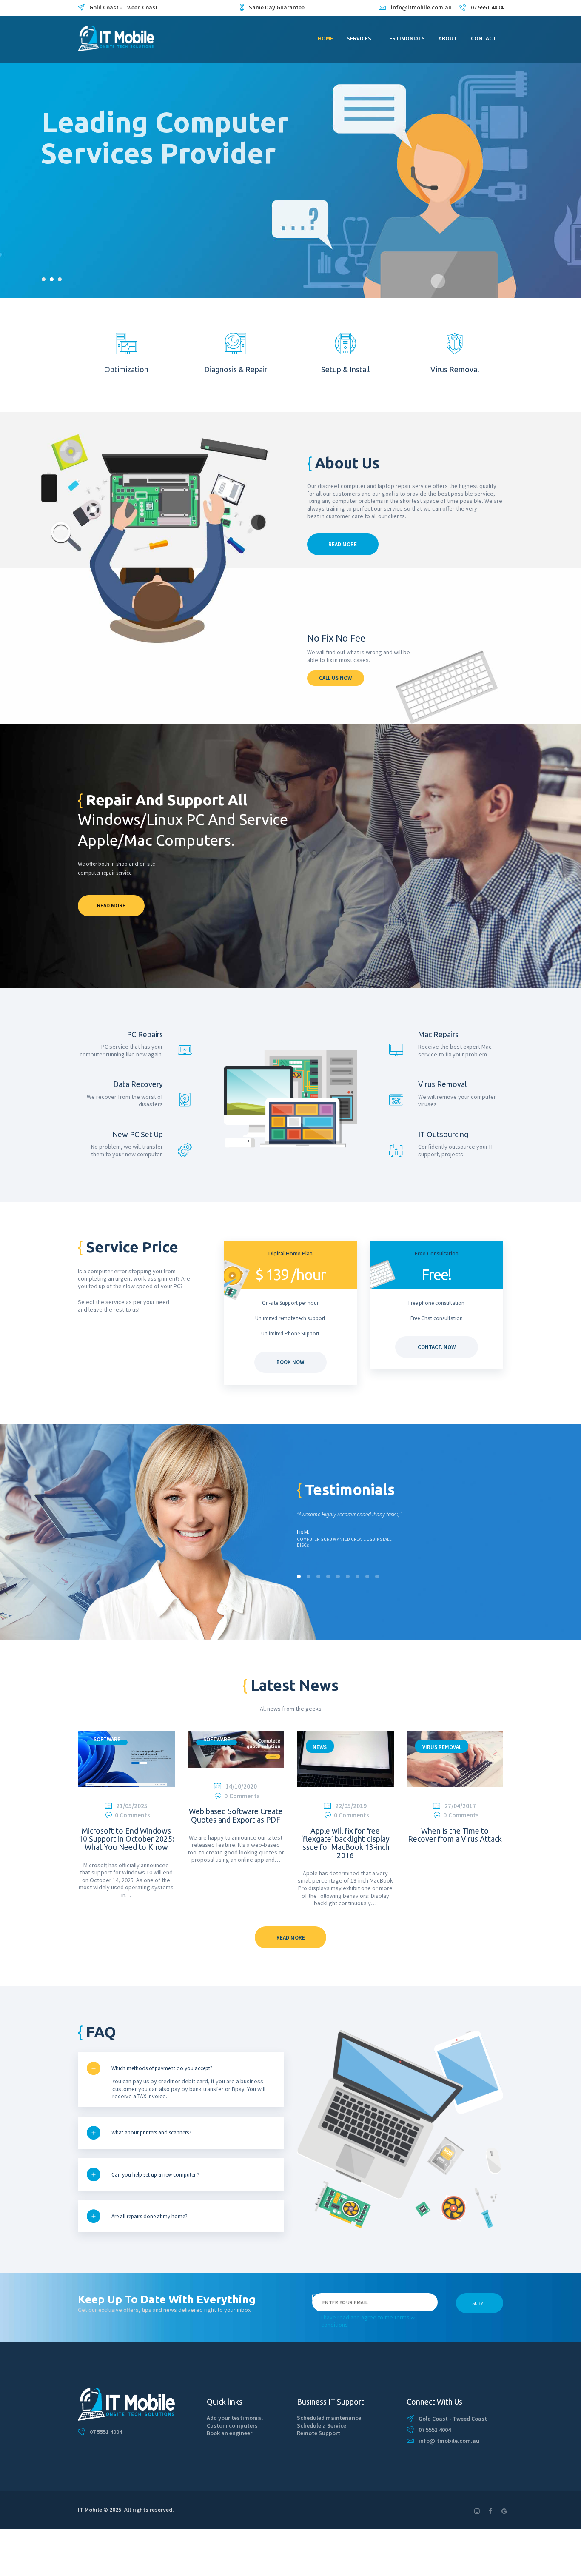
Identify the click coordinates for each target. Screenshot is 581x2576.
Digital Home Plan (290, 1253)
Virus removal (442, 1747)
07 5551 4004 (106, 2432)
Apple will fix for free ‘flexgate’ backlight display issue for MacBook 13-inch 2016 (345, 1843)
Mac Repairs (438, 1035)
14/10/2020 (241, 1786)
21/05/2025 (132, 1806)
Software (107, 1739)
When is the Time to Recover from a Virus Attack (455, 1835)
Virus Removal (442, 1084)
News (320, 1747)
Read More (111, 906)
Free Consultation (437, 1253)
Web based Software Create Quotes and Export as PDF (236, 1815)
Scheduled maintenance (329, 2418)
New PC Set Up (138, 1135)
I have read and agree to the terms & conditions (368, 2321)
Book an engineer (229, 2433)
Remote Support (319, 2433)
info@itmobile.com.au (449, 2441)
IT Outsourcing (443, 1135)
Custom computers (232, 2425)
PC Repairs (145, 1035)
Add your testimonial (235, 2418)
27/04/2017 (460, 1806)
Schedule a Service (322, 2425)
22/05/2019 (351, 1806)
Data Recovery (138, 1084)
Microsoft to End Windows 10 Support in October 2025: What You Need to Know (126, 1839)
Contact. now (437, 1347)
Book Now (290, 1362)
